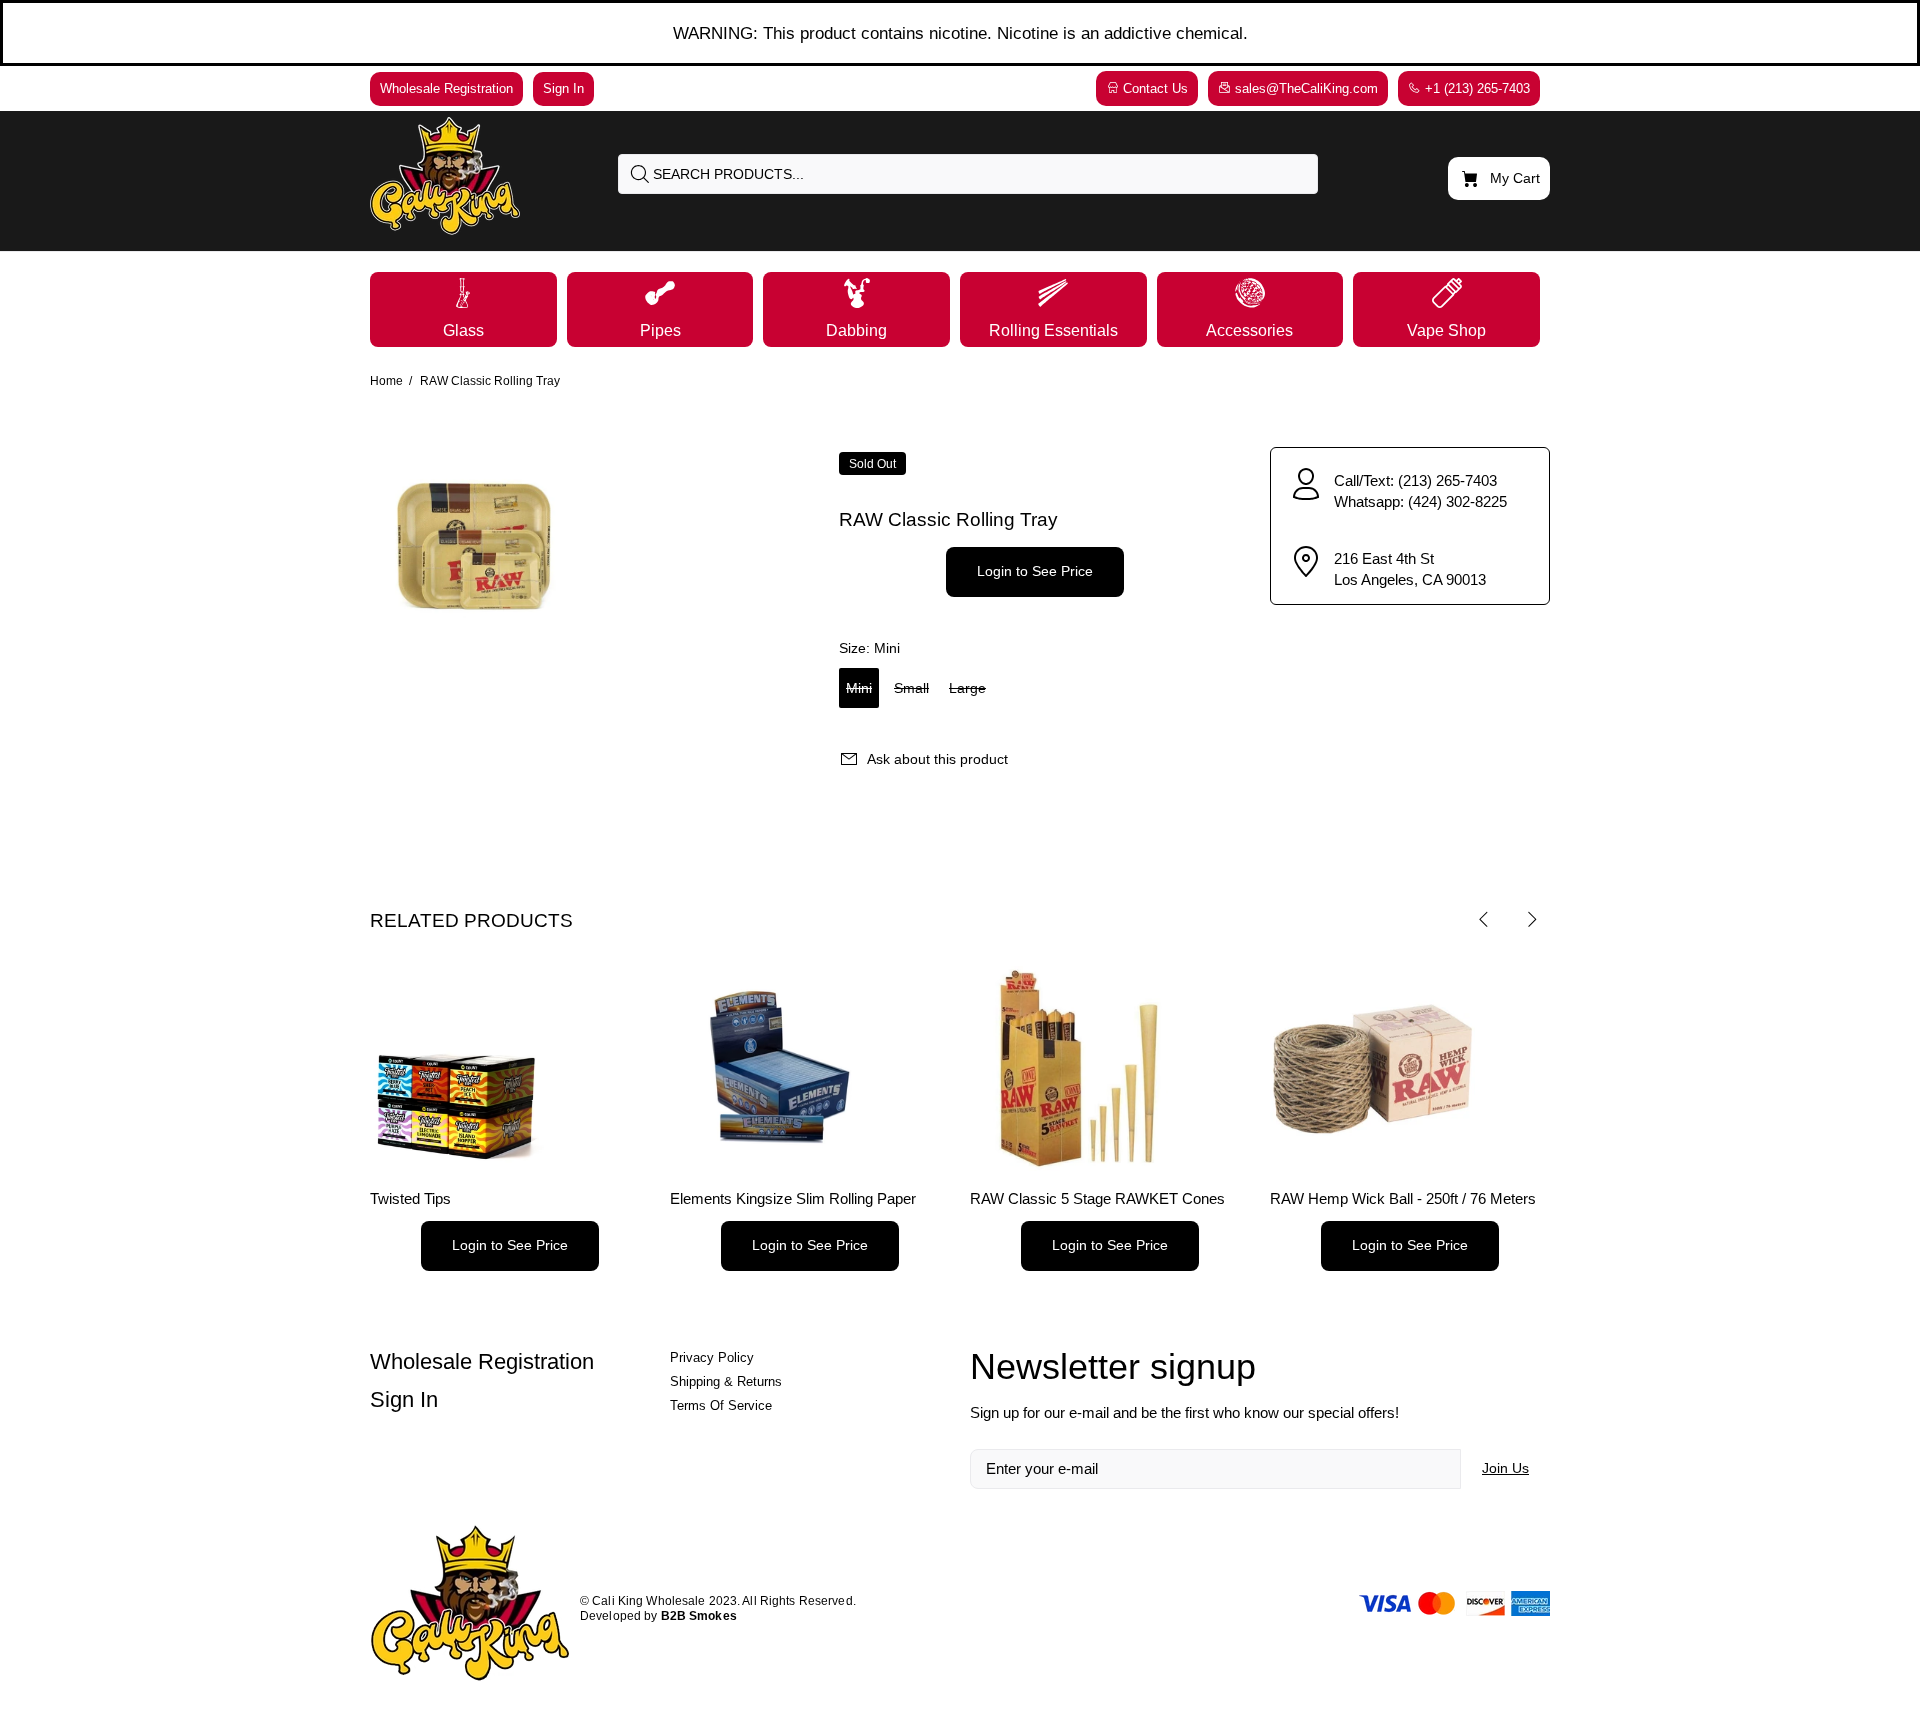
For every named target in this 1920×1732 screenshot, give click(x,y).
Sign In (404, 1399)
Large (967, 688)
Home (386, 381)
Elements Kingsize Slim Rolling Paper (793, 1198)
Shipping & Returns (726, 1381)
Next (1531, 919)
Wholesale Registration (482, 1361)
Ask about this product (937, 759)
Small (911, 688)
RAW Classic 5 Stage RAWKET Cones (1097, 1198)
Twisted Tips (410, 1198)
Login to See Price (1035, 571)
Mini (859, 688)
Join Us (1505, 1468)
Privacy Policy (712, 1357)
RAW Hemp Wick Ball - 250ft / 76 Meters (1403, 1198)
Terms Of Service (721, 1405)
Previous (1484, 919)
